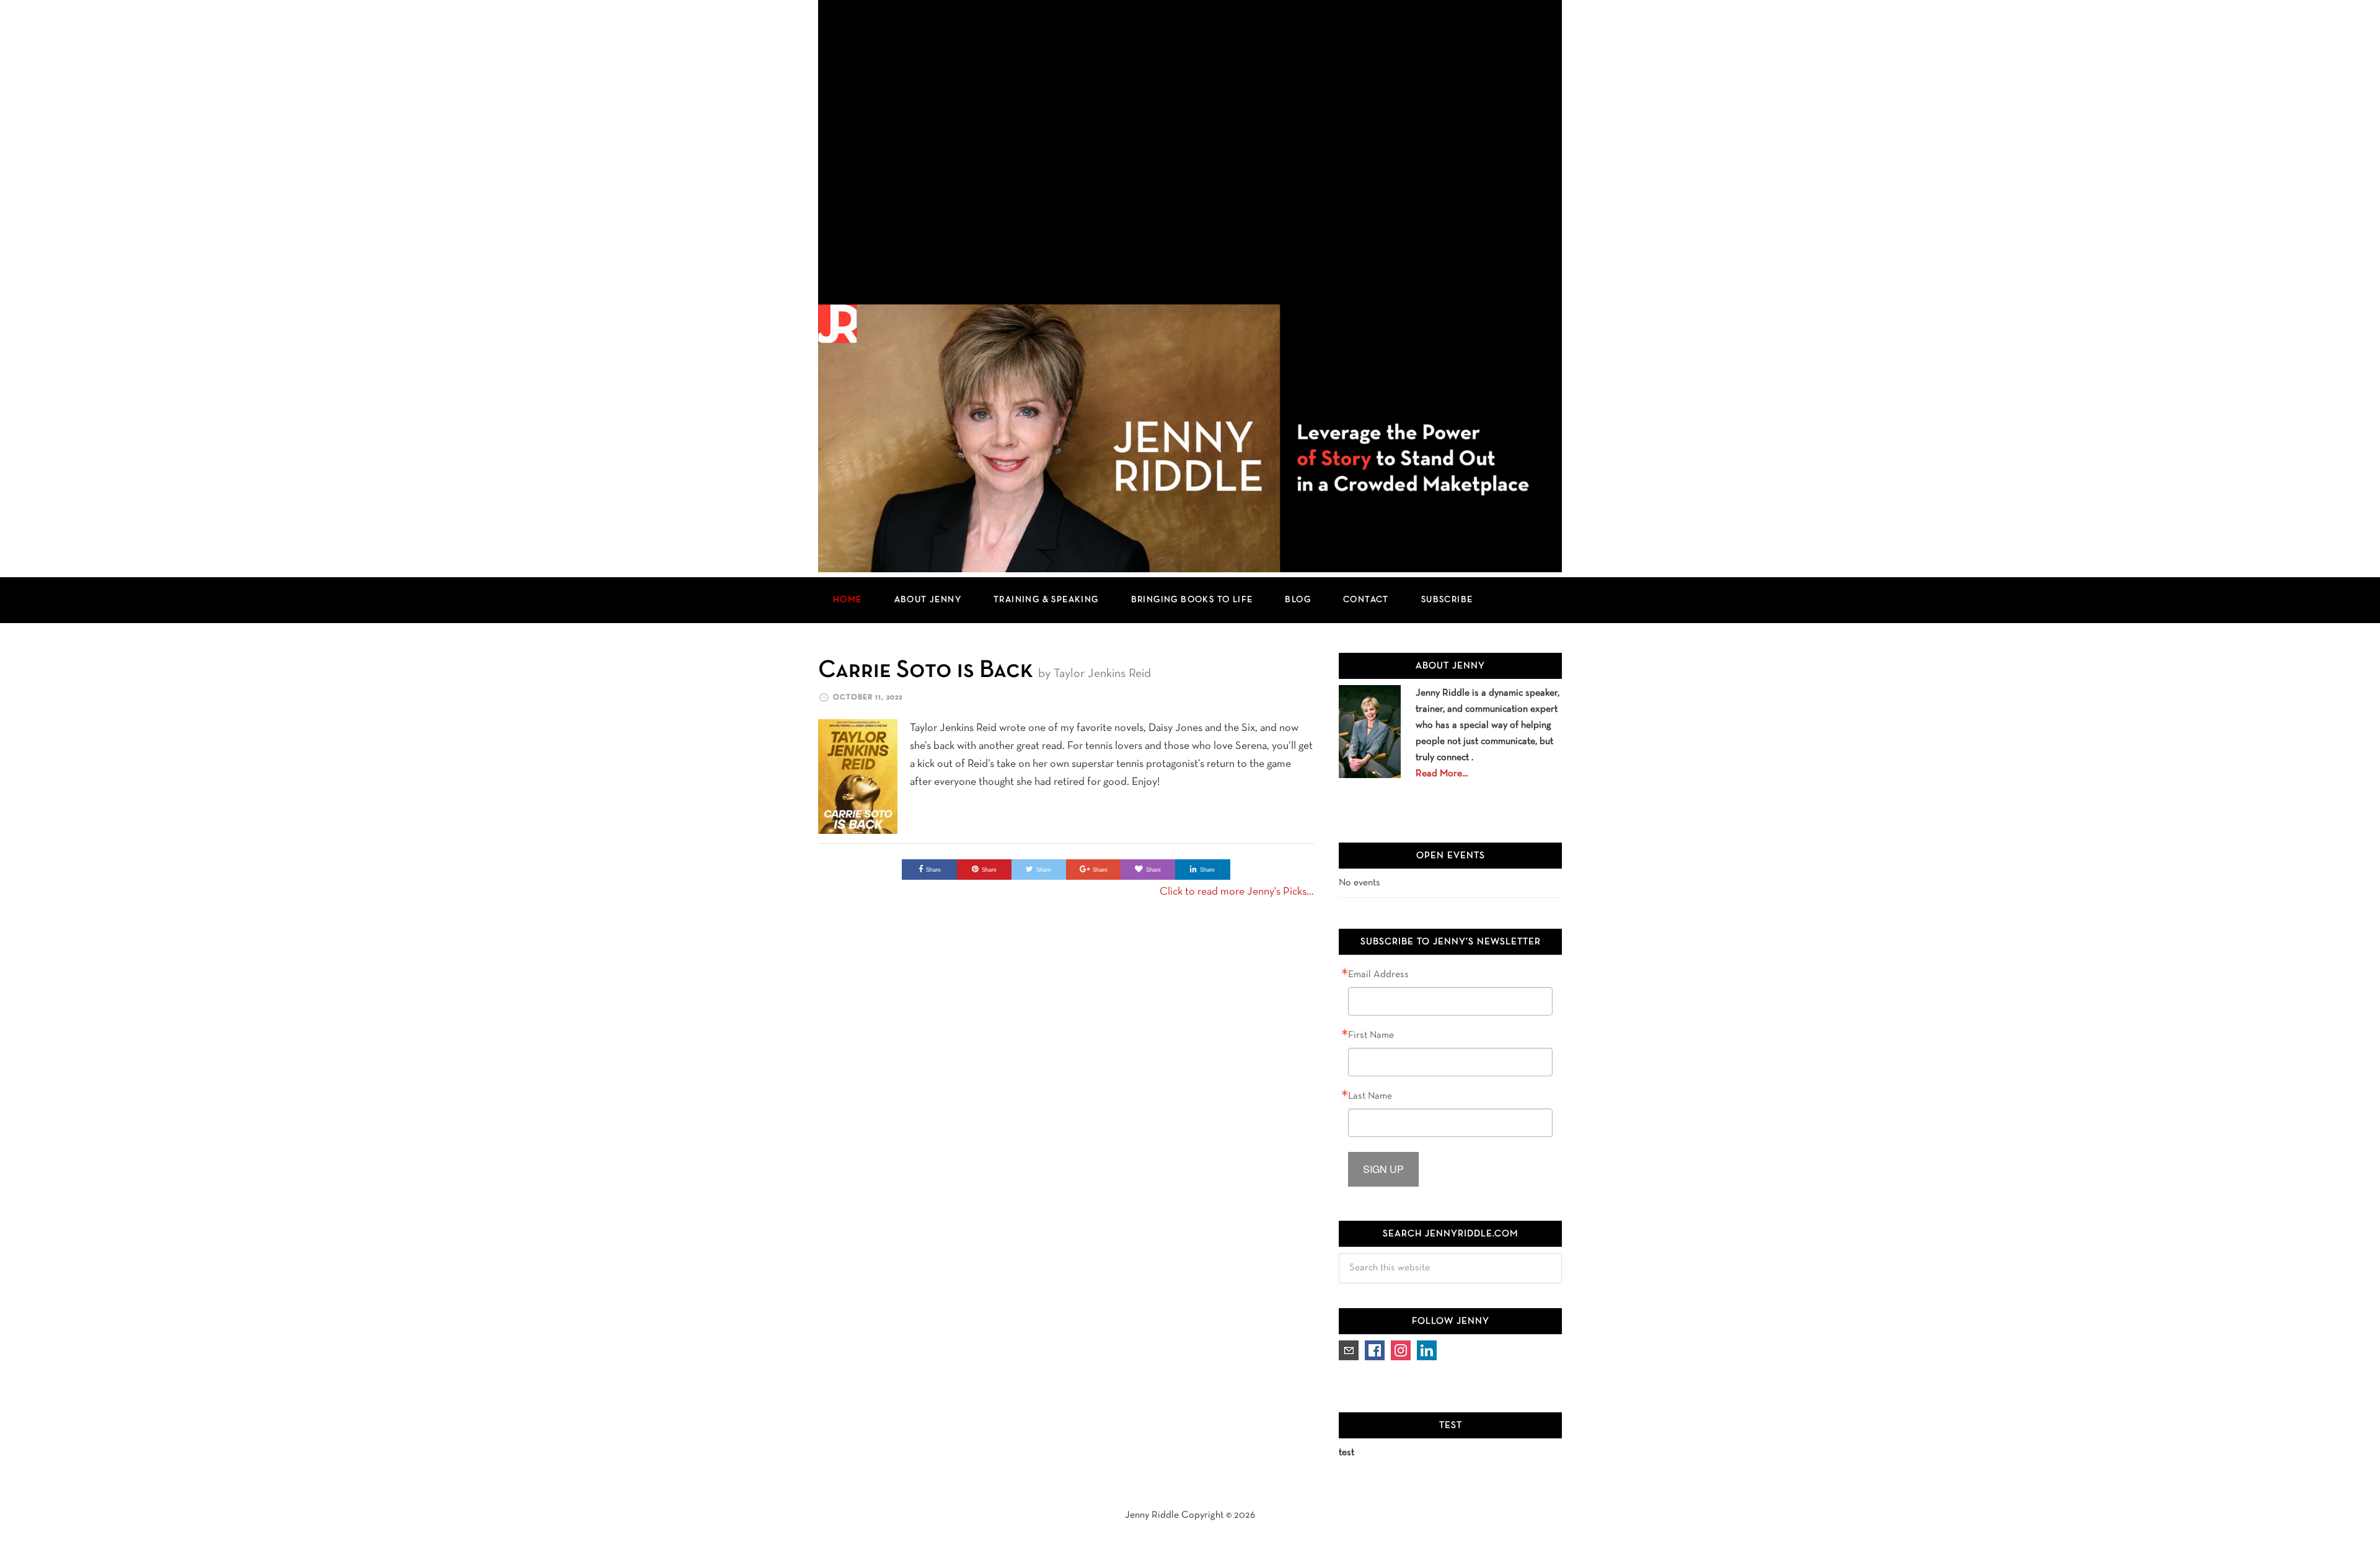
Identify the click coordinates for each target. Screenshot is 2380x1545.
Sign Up (1383, 1169)
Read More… (1442, 774)
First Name (1371, 1035)
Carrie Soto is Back (926, 671)
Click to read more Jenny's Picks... (1237, 892)
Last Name (1370, 1096)
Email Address (1378, 975)
